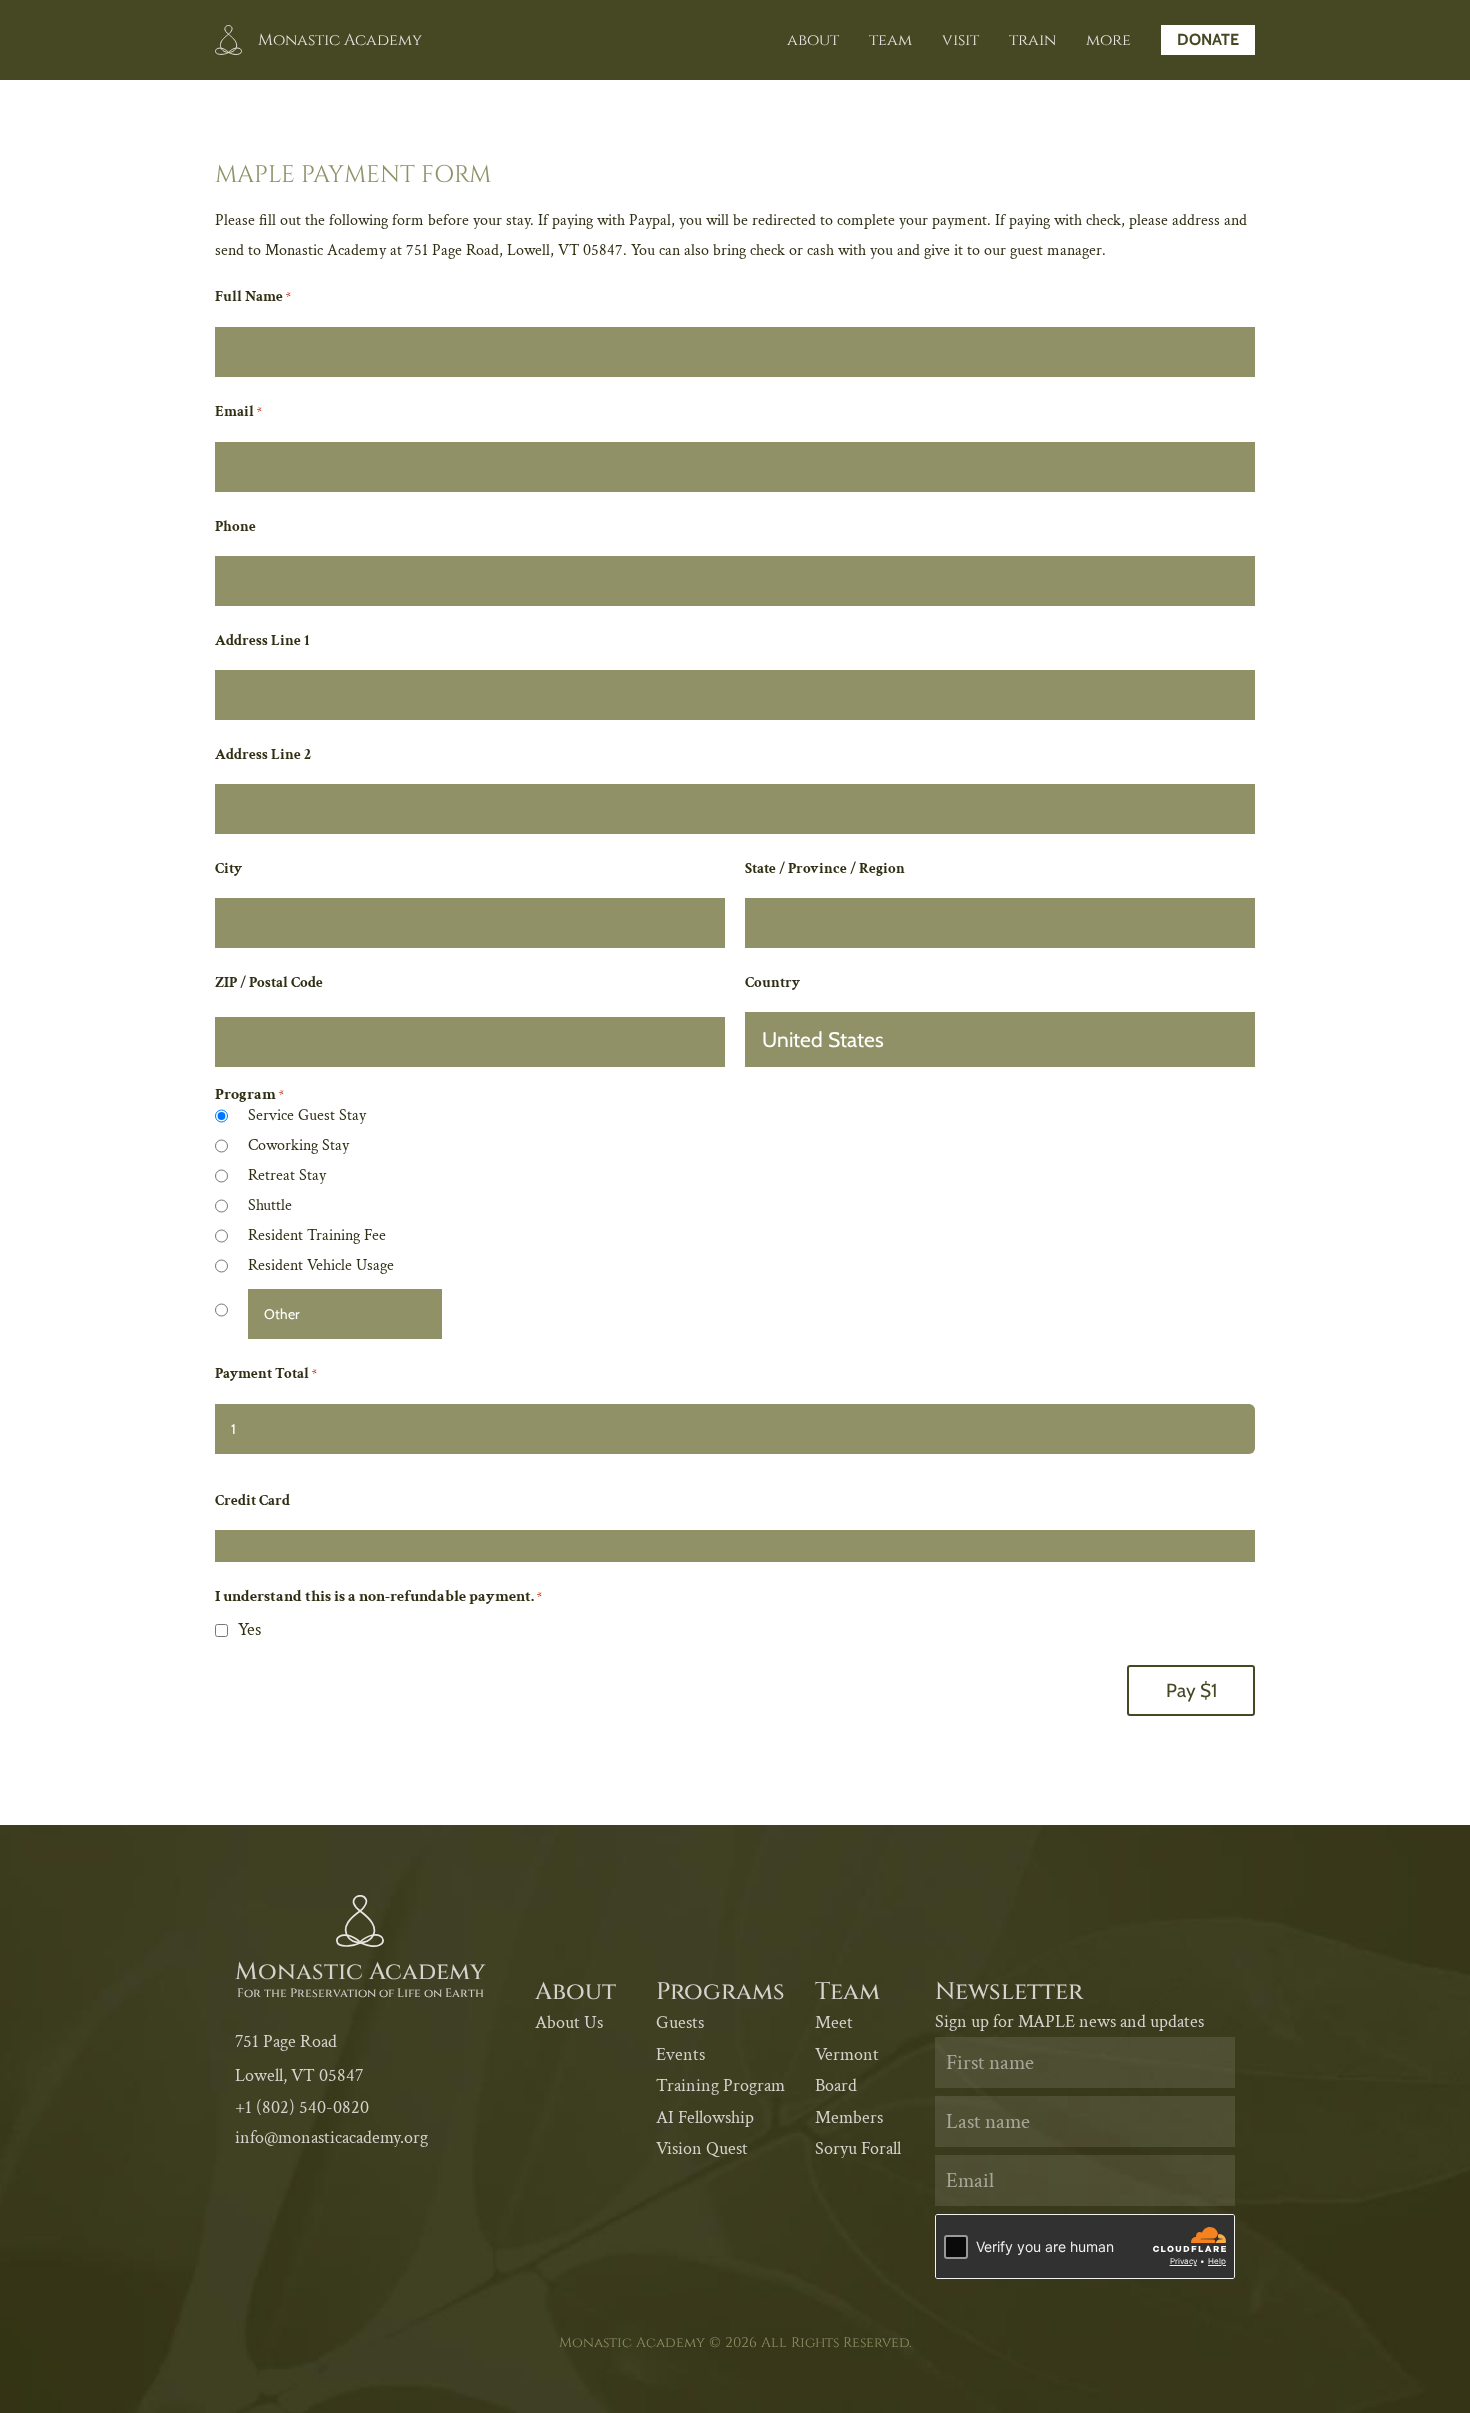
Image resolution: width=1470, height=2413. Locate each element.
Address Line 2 (263, 754)
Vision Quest (702, 2148)
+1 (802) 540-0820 (302, 2107)
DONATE (1208, 39)
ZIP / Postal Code (269, 982)
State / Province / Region (825, 868)
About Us (569, 2022)
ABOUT (813, 40)
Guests (680, 2022)
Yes (249, 1629)
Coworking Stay (298, 1145)
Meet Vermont (847, 2038)
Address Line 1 (262, 640)
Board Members (849, 2101)
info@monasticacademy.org (331, 2137)
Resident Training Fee (317, 1235)
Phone (235, 526)
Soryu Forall (858, 2148)
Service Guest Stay (307, 1115)
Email (238, 411)
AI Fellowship (705, 2117)
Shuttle (270, 1205)
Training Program (720, 2085)
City (228, 868)
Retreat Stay (287, 1175)
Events (680, 2054)
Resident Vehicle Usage (321, 1265)
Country (772, 982)
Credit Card (252, 1500)
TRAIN (1032, 40)
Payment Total (265, 1373)
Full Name (252, 296)
